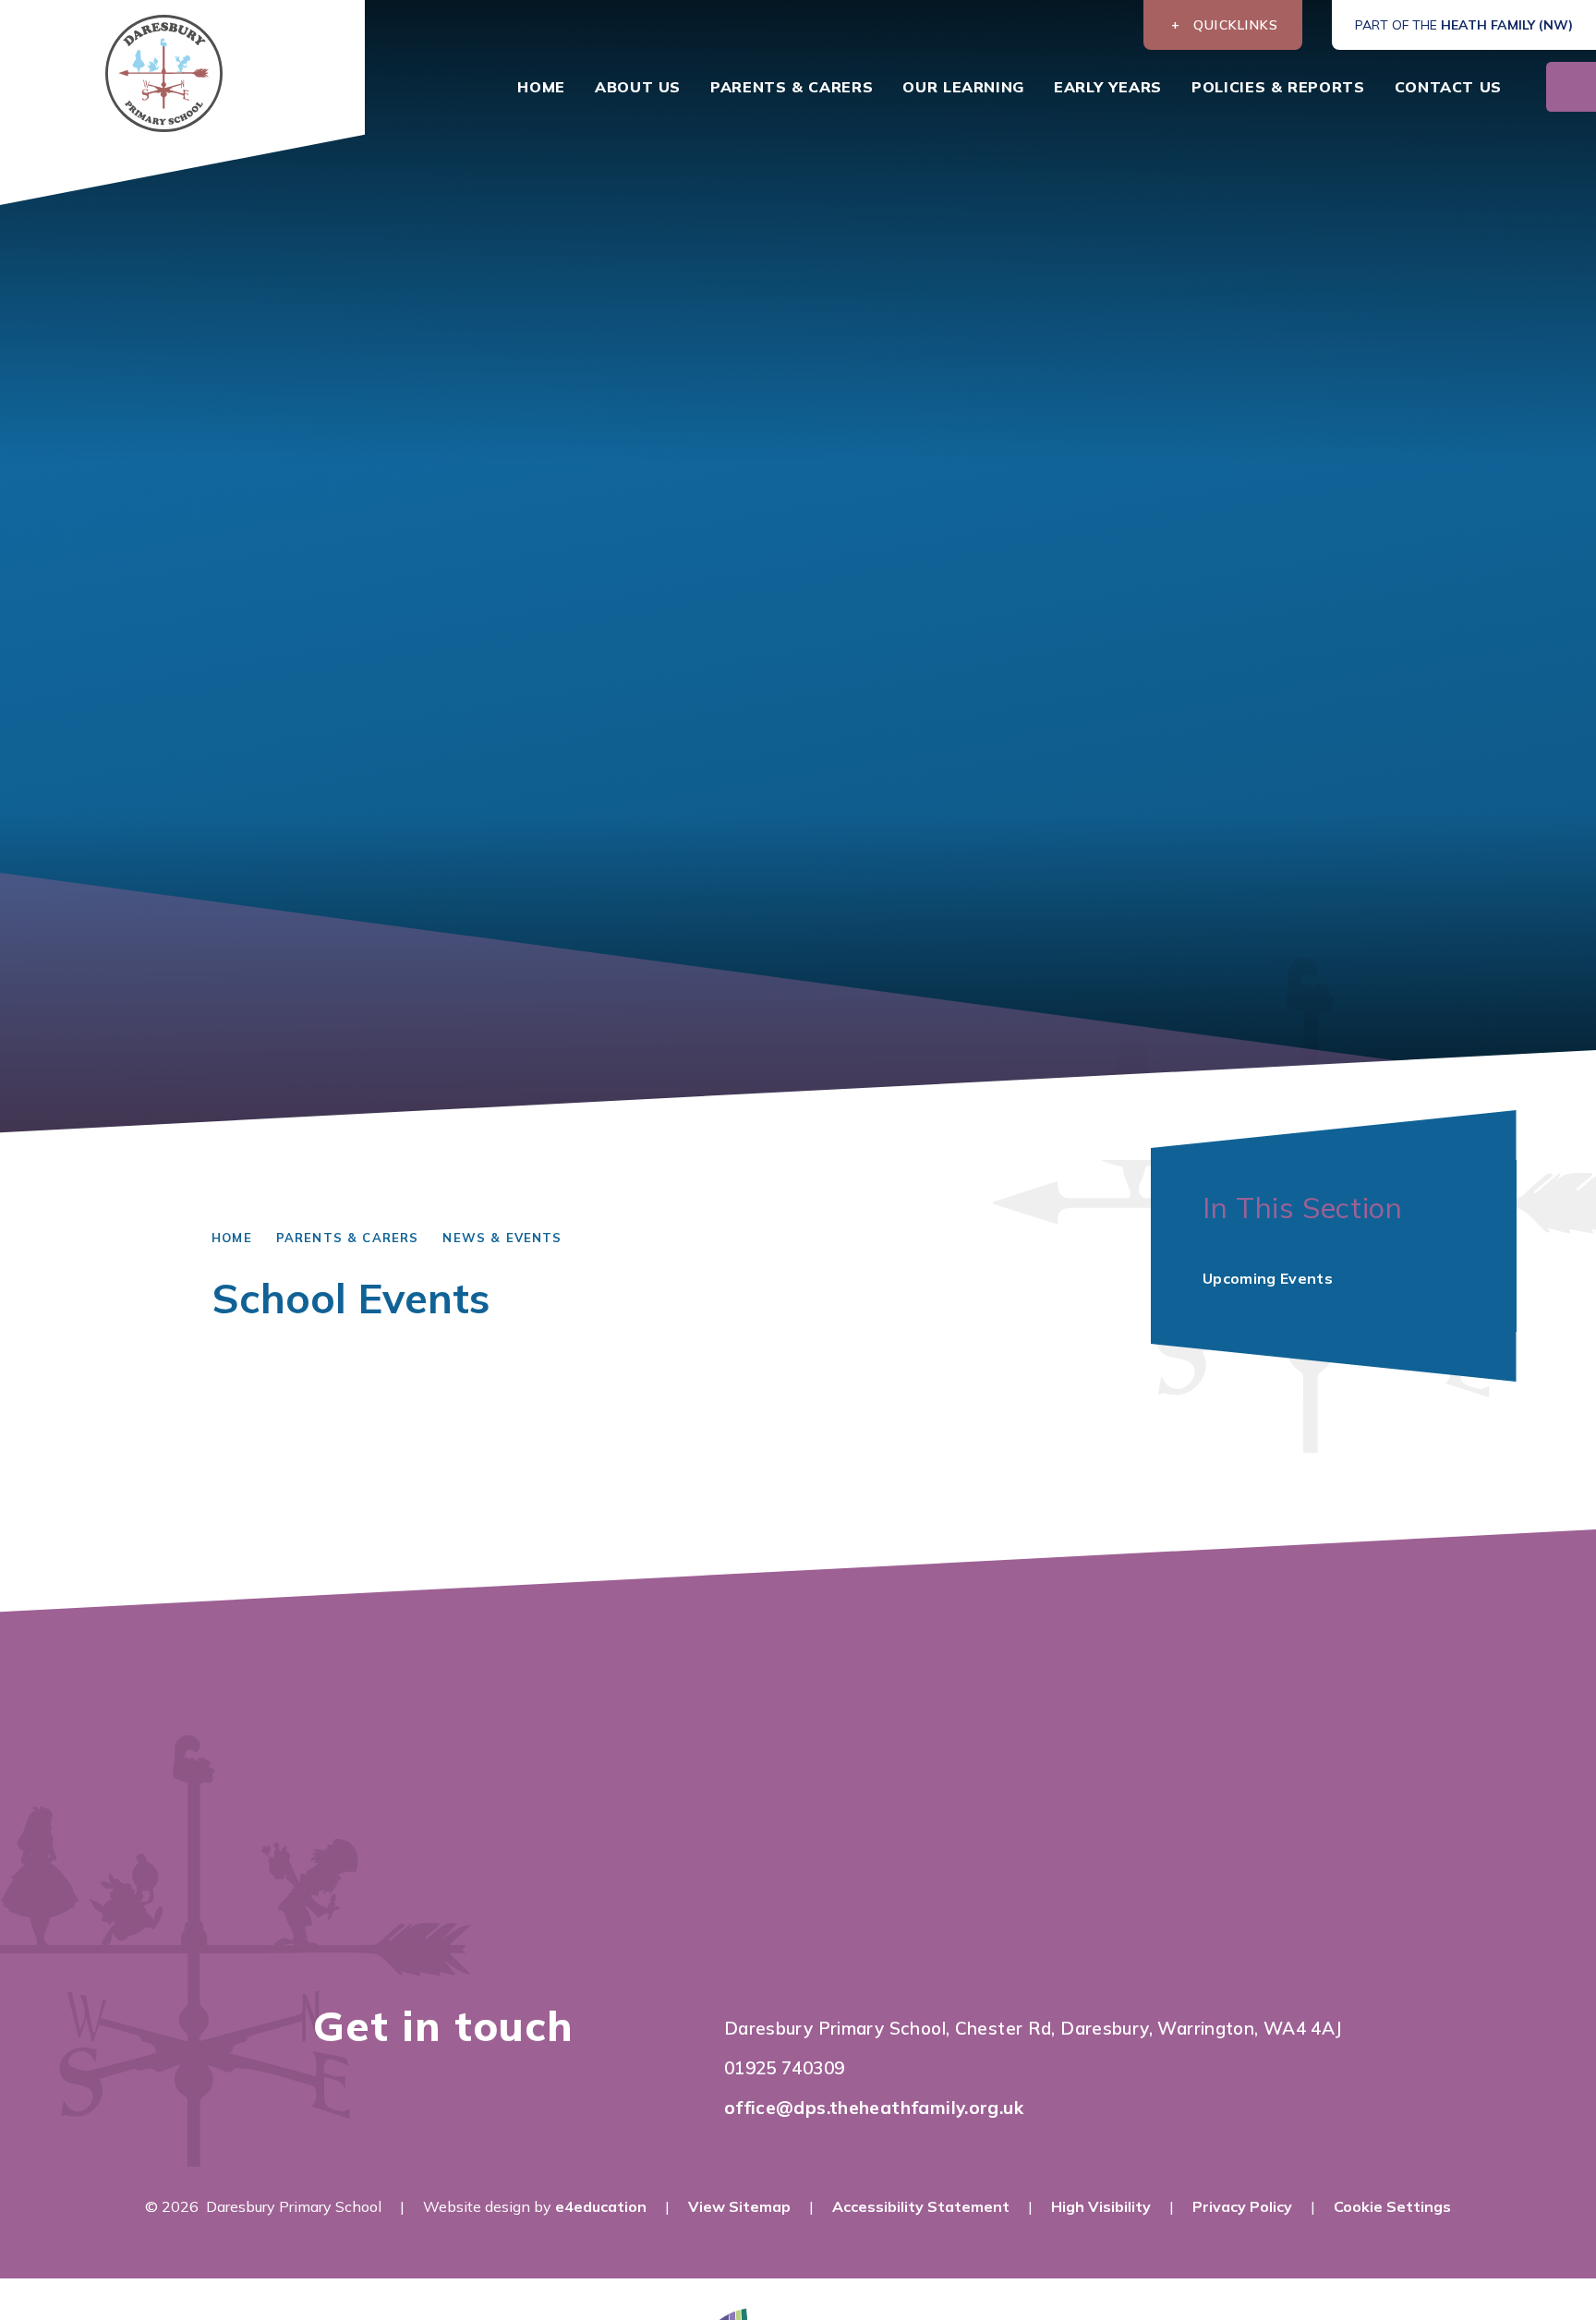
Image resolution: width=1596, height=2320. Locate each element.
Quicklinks (1236, 25)
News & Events (502, 1238)
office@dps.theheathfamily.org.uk (874, 2108)
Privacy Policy (1242, 2206)
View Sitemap (739, 2206)
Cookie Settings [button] (1392, 2206)
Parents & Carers (348, 1238)
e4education (601, 2206)
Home (232, 1238)
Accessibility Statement (921, 2206)
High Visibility (1101, 2206)
